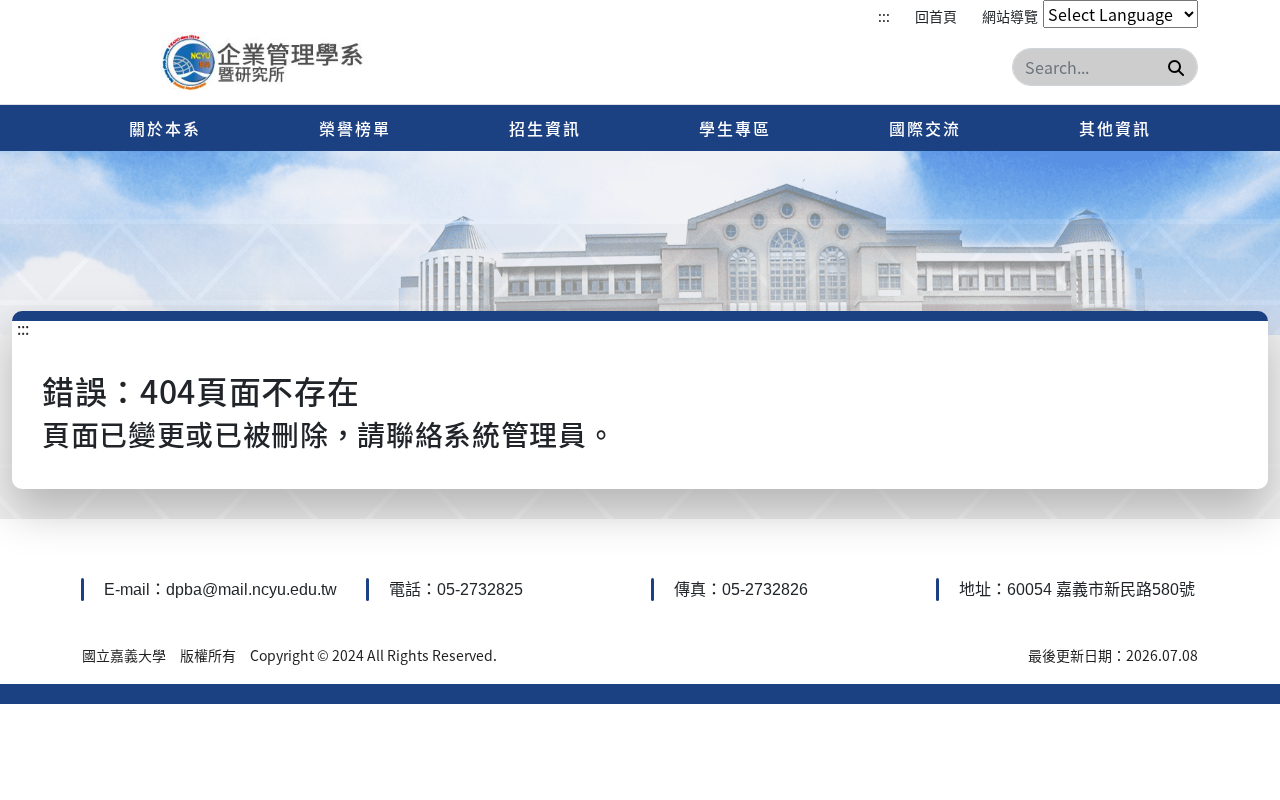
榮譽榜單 (355, 128)
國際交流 (925, 128)
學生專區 (735, 128)
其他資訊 (1115, 128)
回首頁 (936, 16)
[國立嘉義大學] (268, 64)
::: (884, 16)
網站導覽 (1010, 16)
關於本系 (165, 128)
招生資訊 (545, 128)
